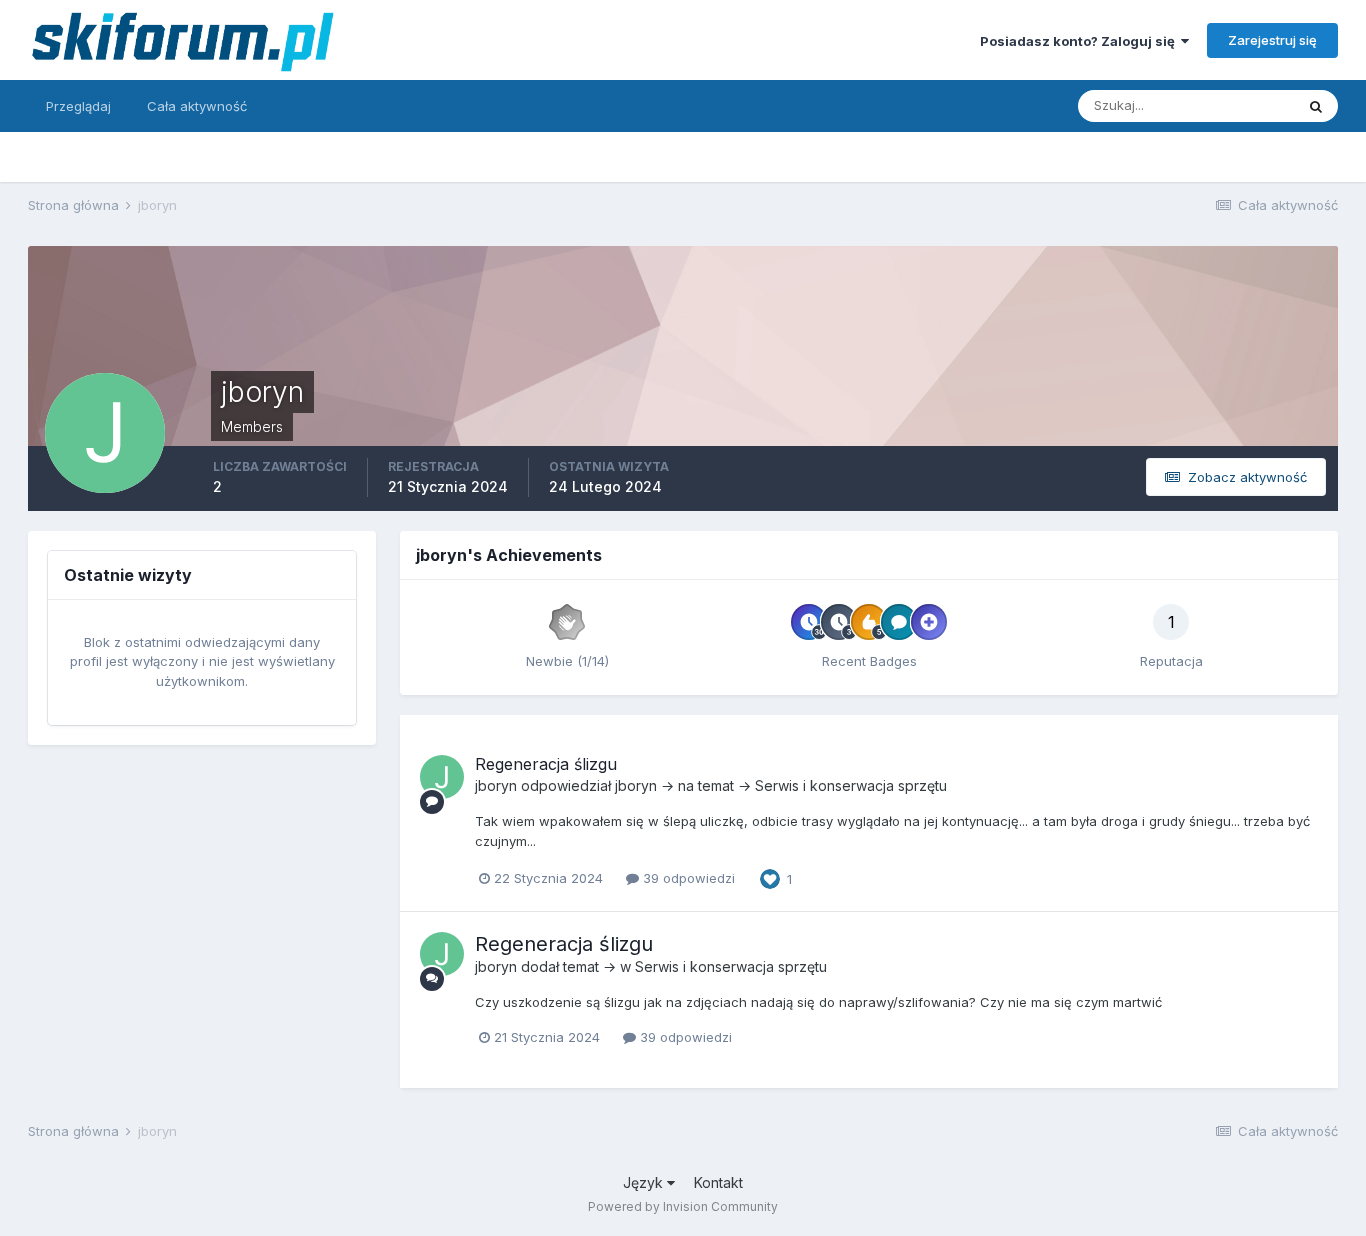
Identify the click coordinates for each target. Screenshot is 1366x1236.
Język (645, 1182)
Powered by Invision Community (683, 1206)
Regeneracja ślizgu (546, 764)
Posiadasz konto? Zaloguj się (1080, 41)
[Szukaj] (1316, 106)
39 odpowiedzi (687, 878)
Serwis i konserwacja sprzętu (851, 785)
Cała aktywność (197, 106)
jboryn (496, 785)
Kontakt (718, 1182)
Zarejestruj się (1272, 40)
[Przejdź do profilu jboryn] (442, 777)
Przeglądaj (78, 106)
